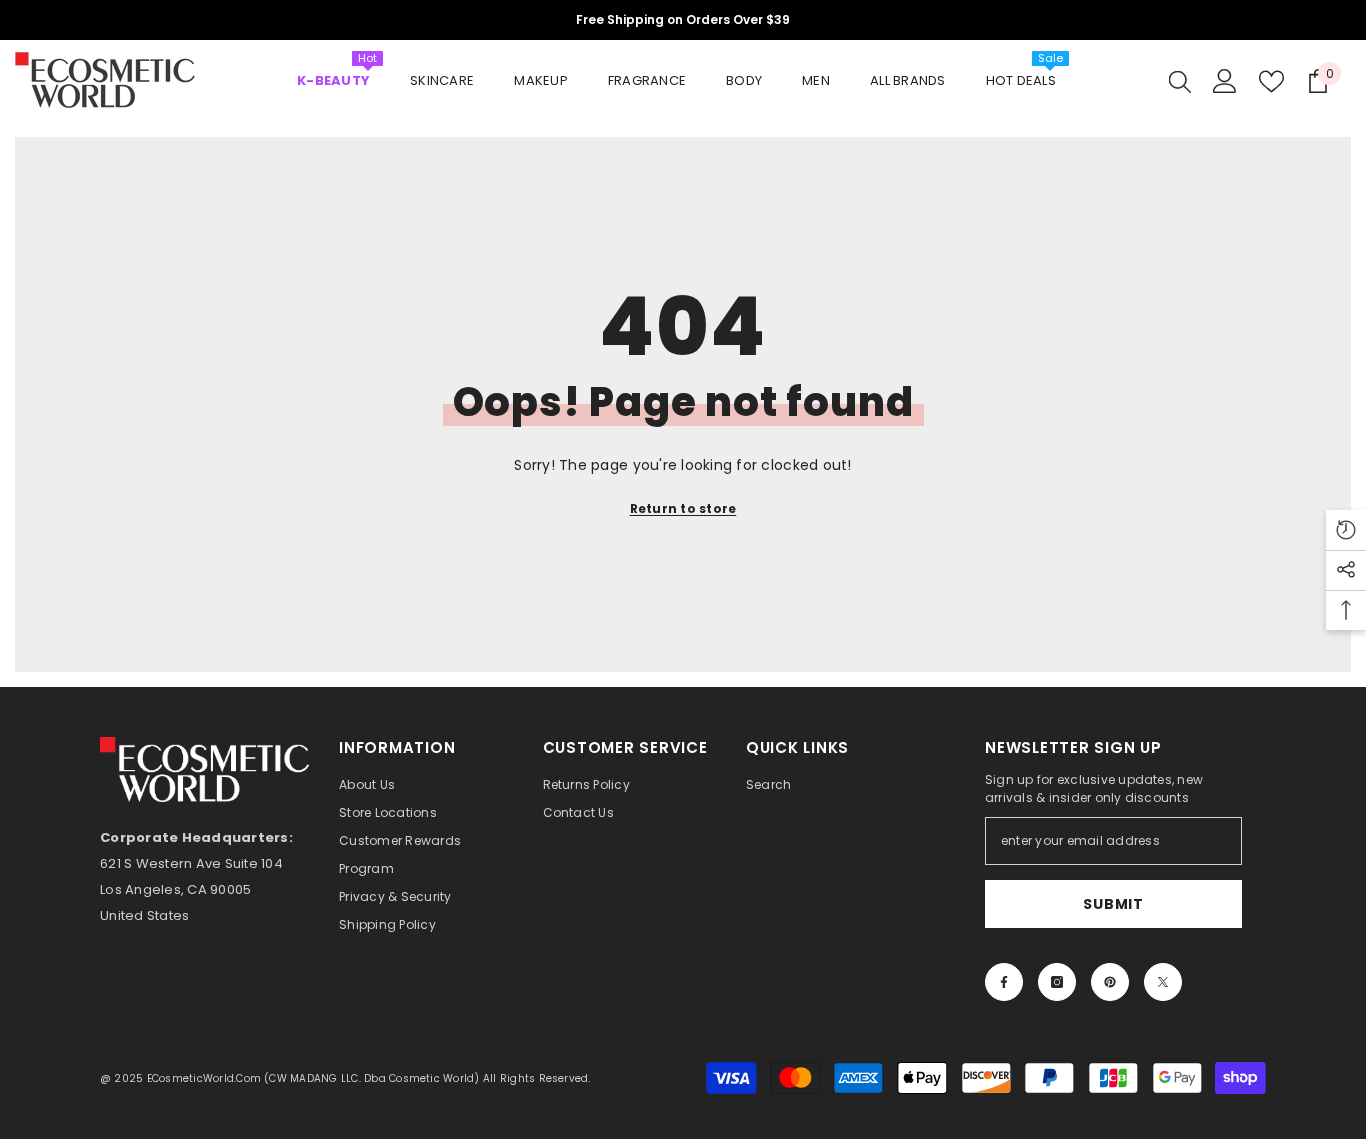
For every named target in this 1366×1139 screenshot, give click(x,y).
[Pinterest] (1110, 982)
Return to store (683, 508)
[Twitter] (1163, 982)
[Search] (1180, 81)
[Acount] (1225, 81)
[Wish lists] (1271, 81)
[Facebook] (1004, 982)
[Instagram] (1057, 982)
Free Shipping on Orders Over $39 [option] (683, 19)
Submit (1113, 904)
